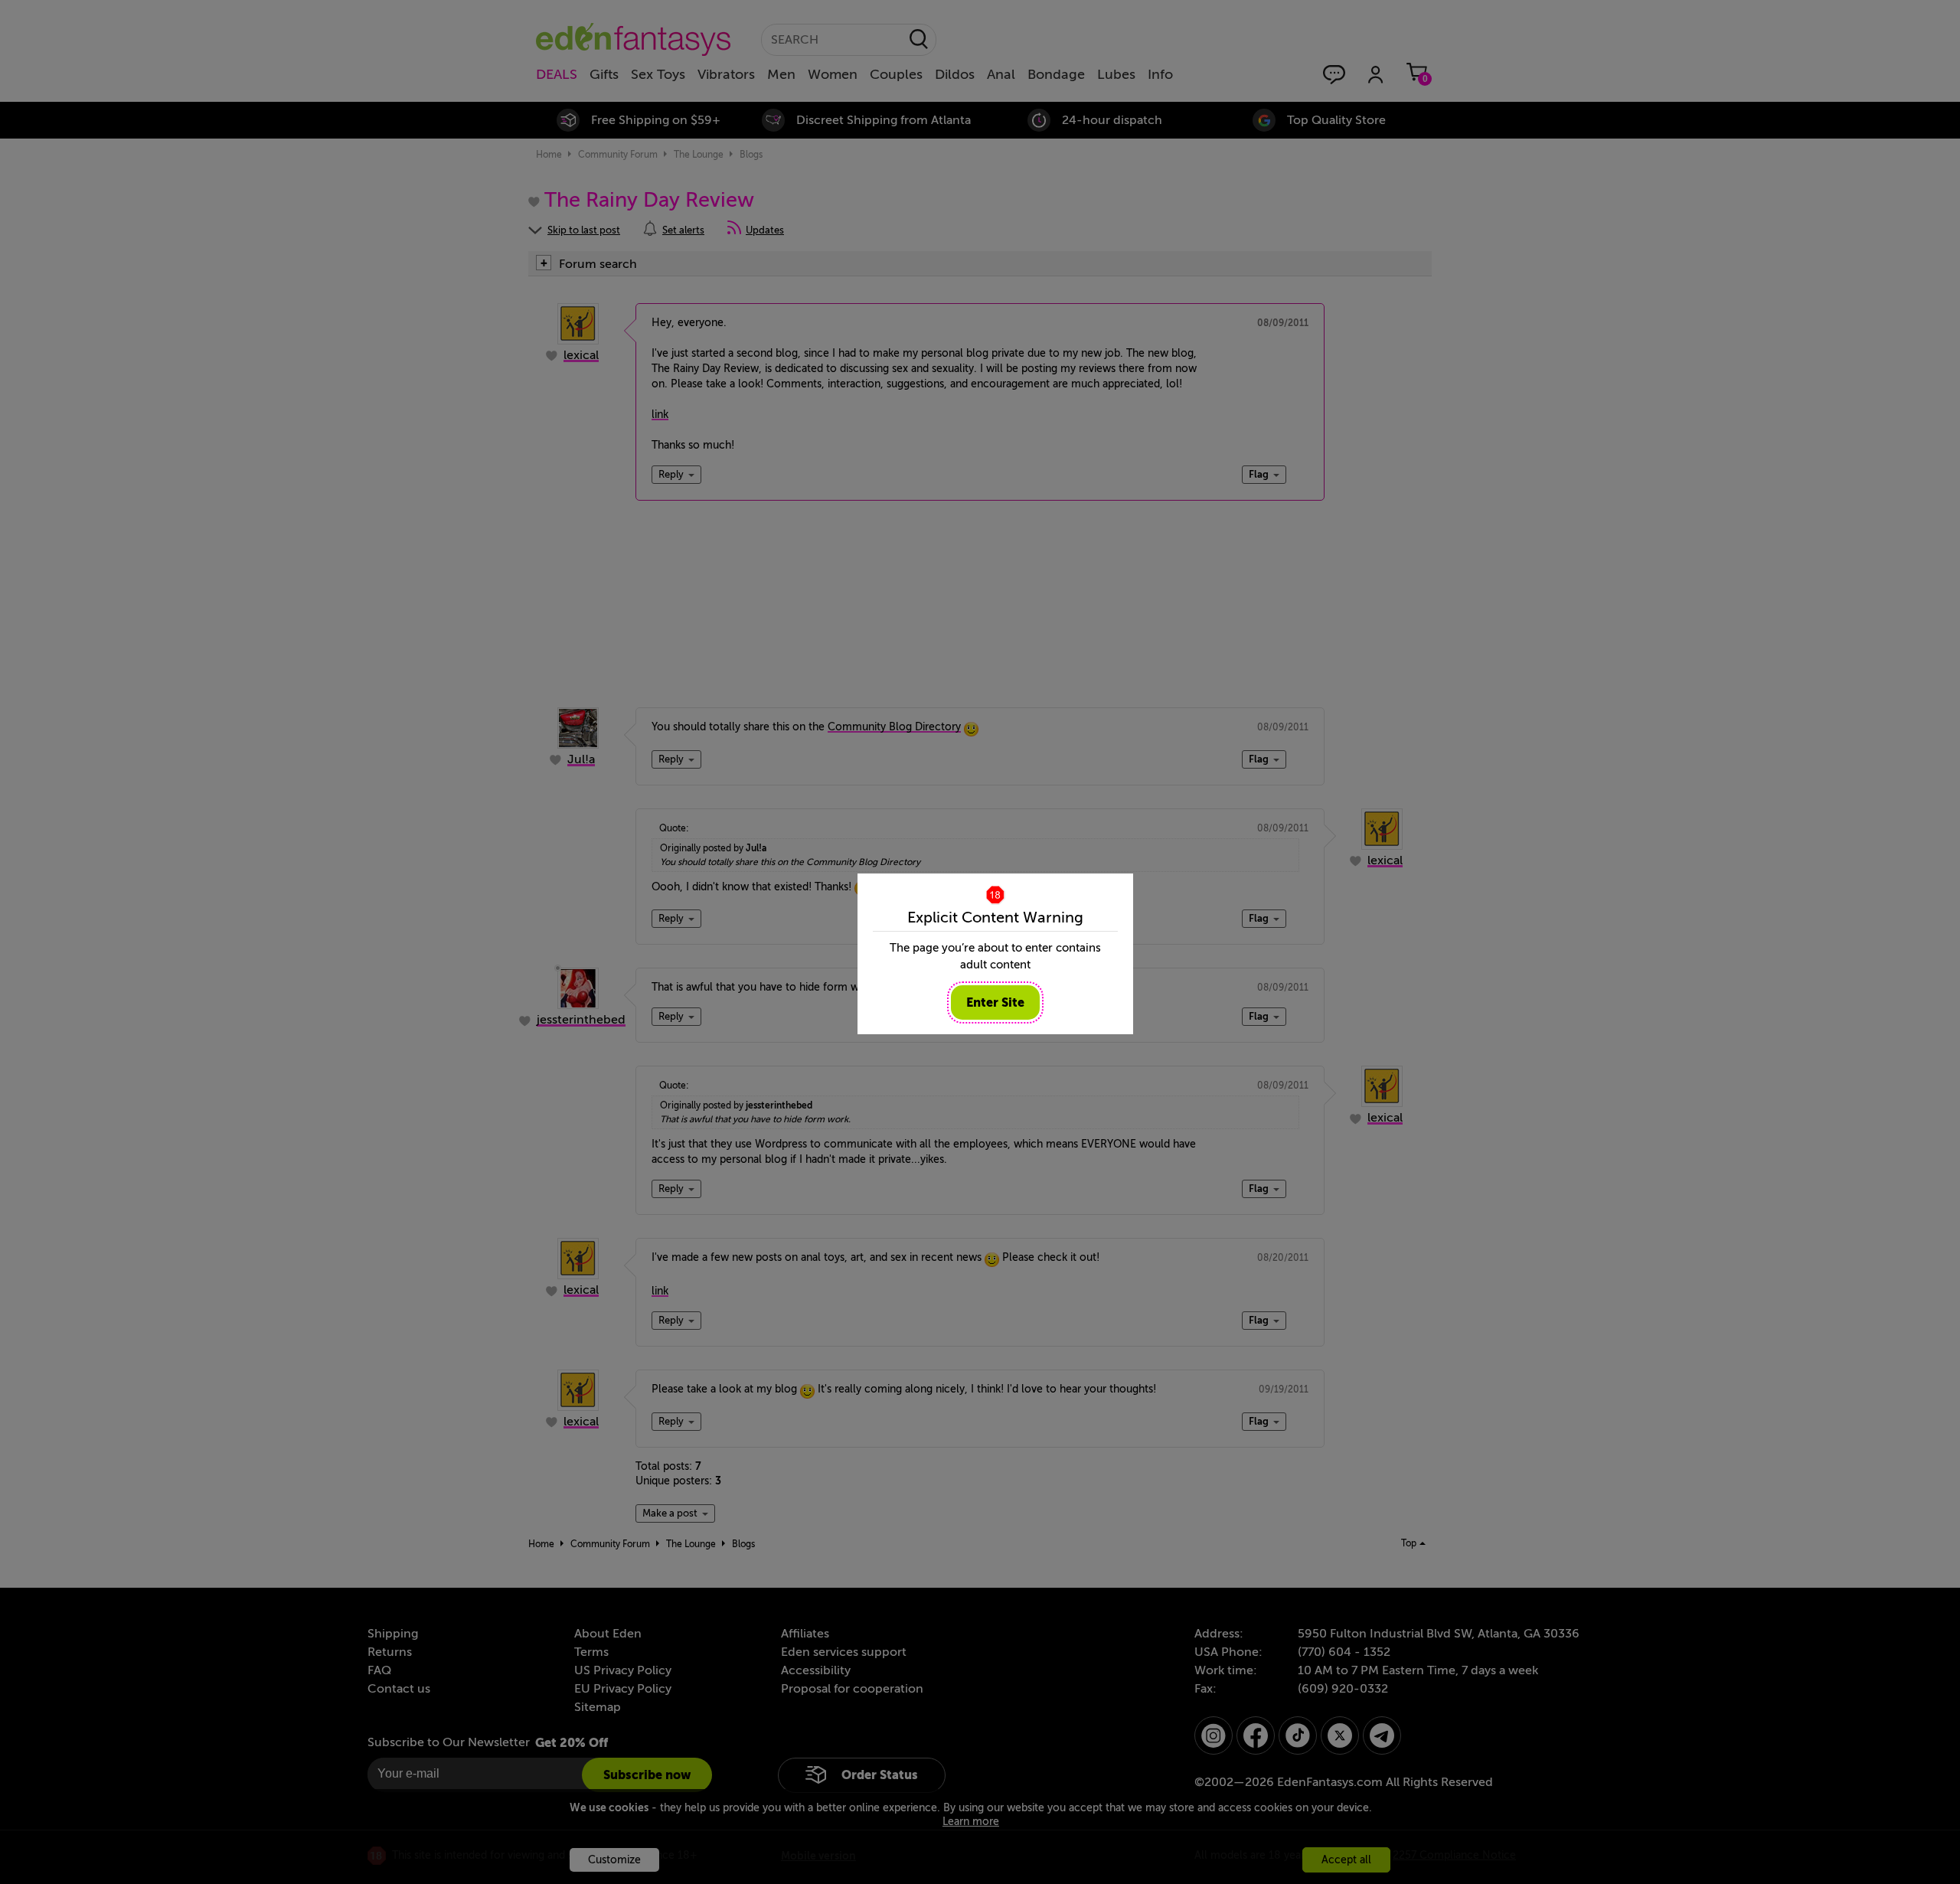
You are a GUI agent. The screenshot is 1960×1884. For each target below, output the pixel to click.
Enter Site (995, 1002)
